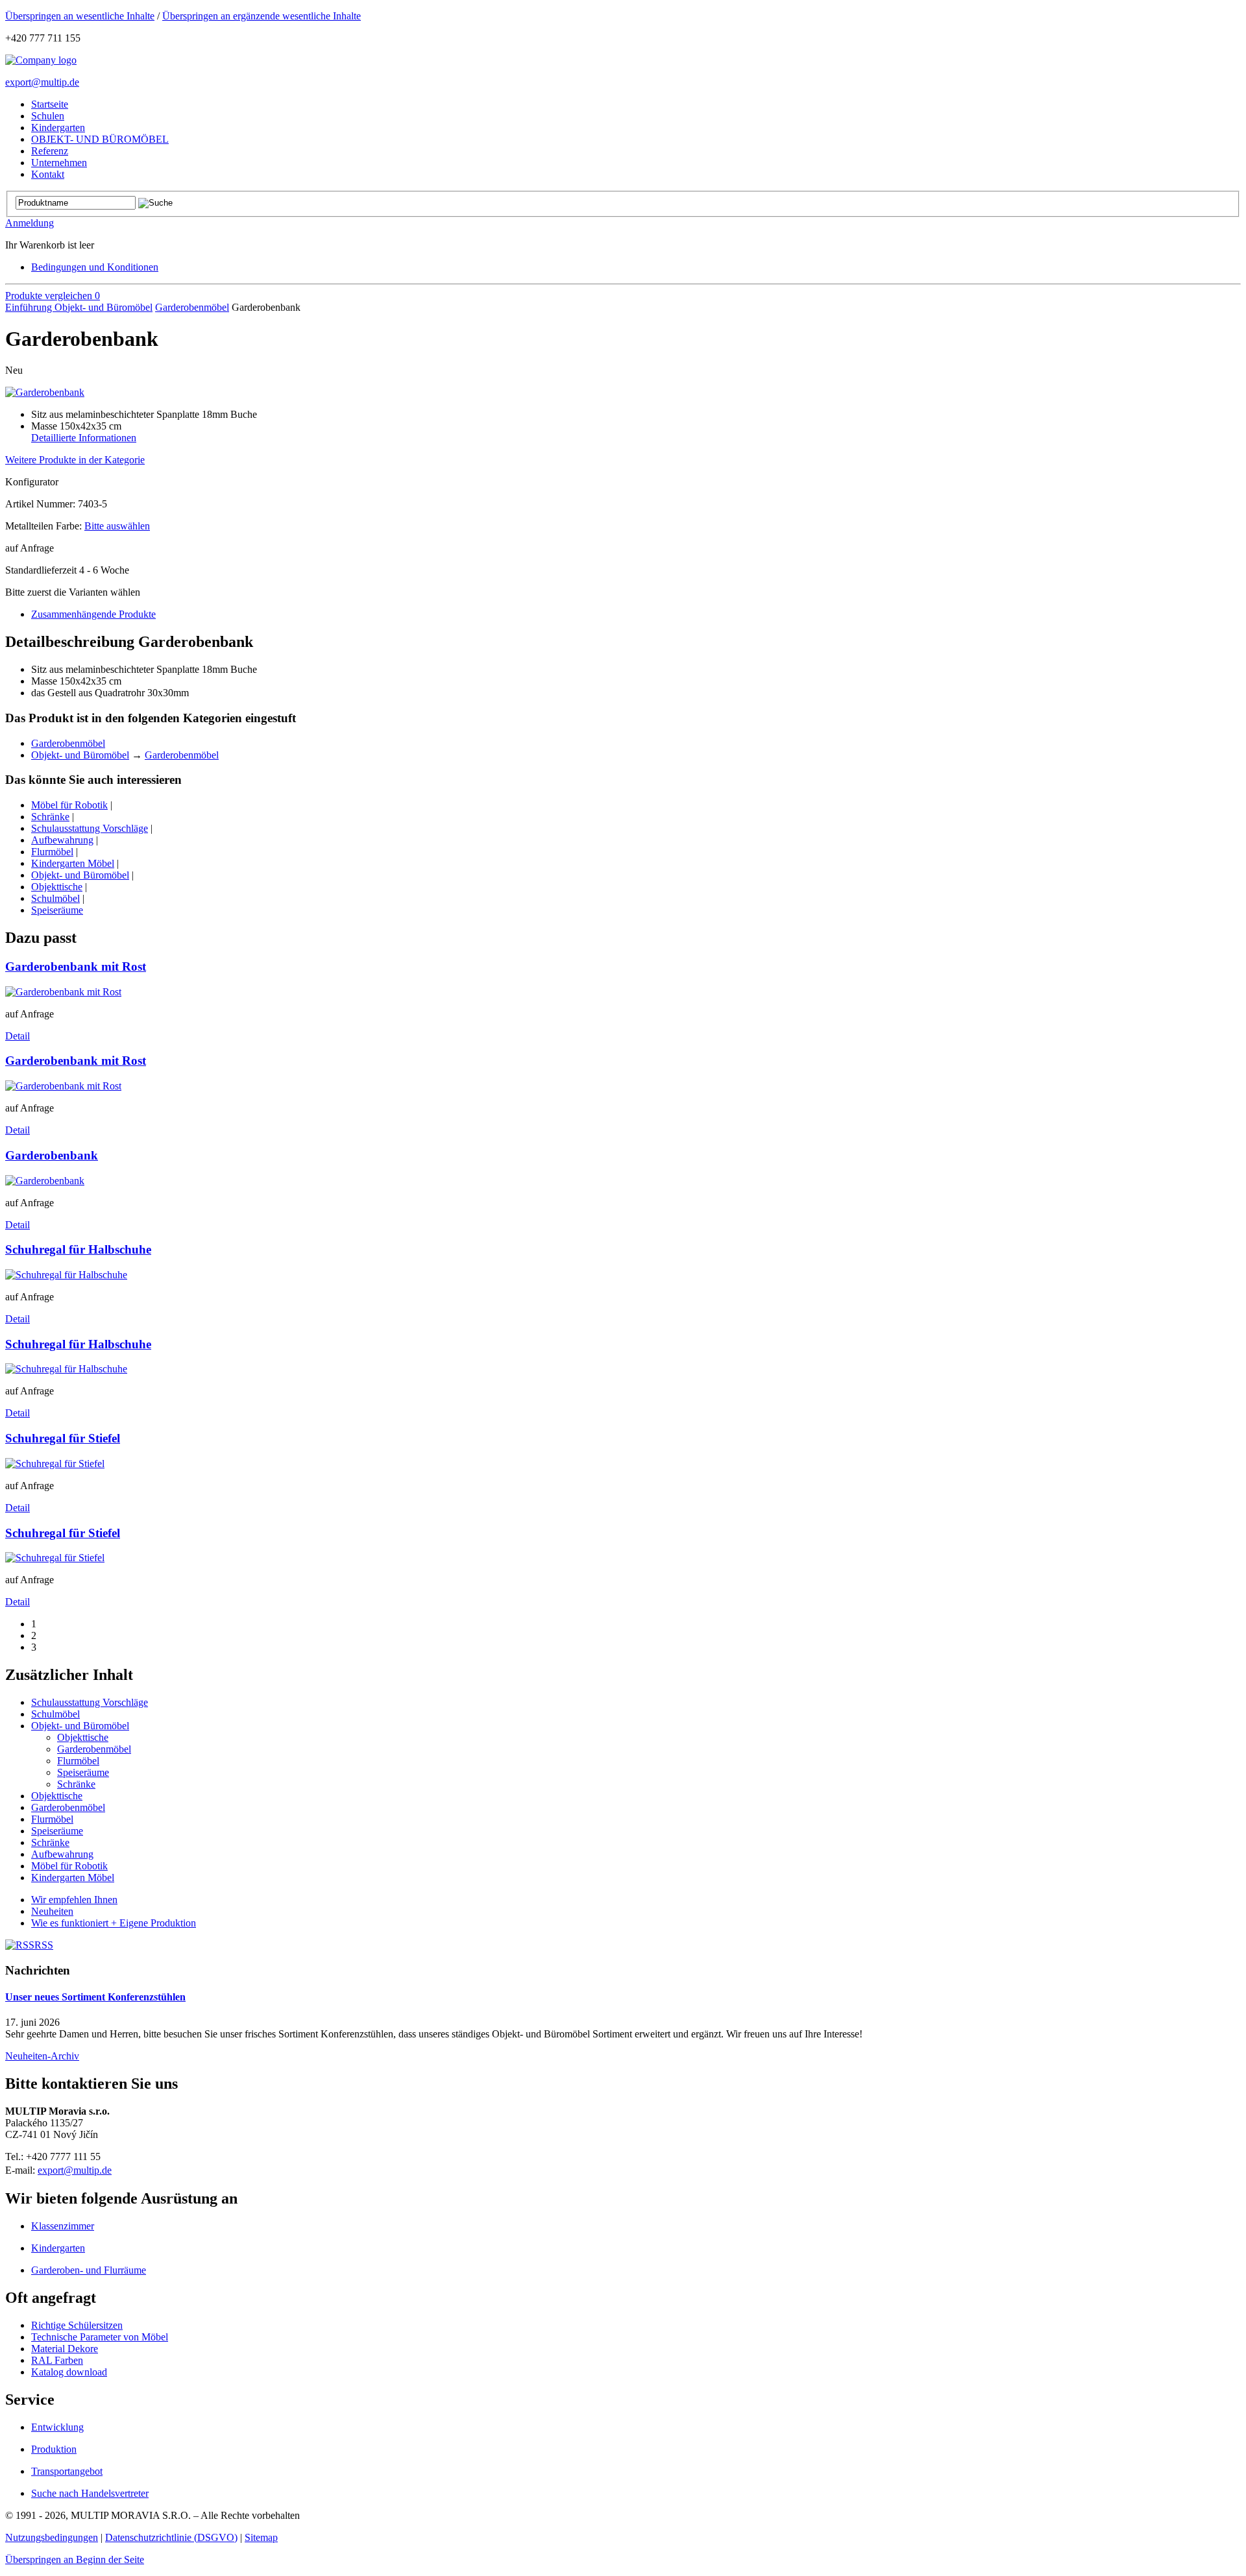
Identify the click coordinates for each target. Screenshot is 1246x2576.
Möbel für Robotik (69, 805)
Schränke (50, 817)
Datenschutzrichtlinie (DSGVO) (171, 2537)
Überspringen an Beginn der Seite (75, 2559)
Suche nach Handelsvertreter (90, 2493)
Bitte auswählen (117, 526)
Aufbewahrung (62, 840)
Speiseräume (57, 910)
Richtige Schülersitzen (77, 2325)
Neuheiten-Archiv (42, 2056)
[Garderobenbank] (45, 392)
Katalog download (69, 2372)
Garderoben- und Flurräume (89, 2270)
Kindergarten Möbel (73, 863)
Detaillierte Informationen (84, 438)
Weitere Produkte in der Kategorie (75, 460)
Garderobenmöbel (192, 307)
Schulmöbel (55, 898)
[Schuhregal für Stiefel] (55, 1464)
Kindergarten (58, 2248)
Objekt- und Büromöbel (104, 307)
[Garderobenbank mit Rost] (63, 992)
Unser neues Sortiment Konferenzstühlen (95, 1997)
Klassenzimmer (63, 2226)
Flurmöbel (52, 852)
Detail (18, 1036)
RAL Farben (57, 2360)
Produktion (54, 2449)
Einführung (30, 307)
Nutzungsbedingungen (52, 2537)
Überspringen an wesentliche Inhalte (80, 16)
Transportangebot (67, 2471)
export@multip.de (42, 82)
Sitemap (261, 2537)
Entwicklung (57, 2427)
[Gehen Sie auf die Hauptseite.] (41, 60)
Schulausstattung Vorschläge (90, 828)
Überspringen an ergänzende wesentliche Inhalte (262, 16)
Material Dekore (65, 2349)
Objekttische (57, 887)
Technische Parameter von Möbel (100, 2337)
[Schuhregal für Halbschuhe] (66, 1275)
